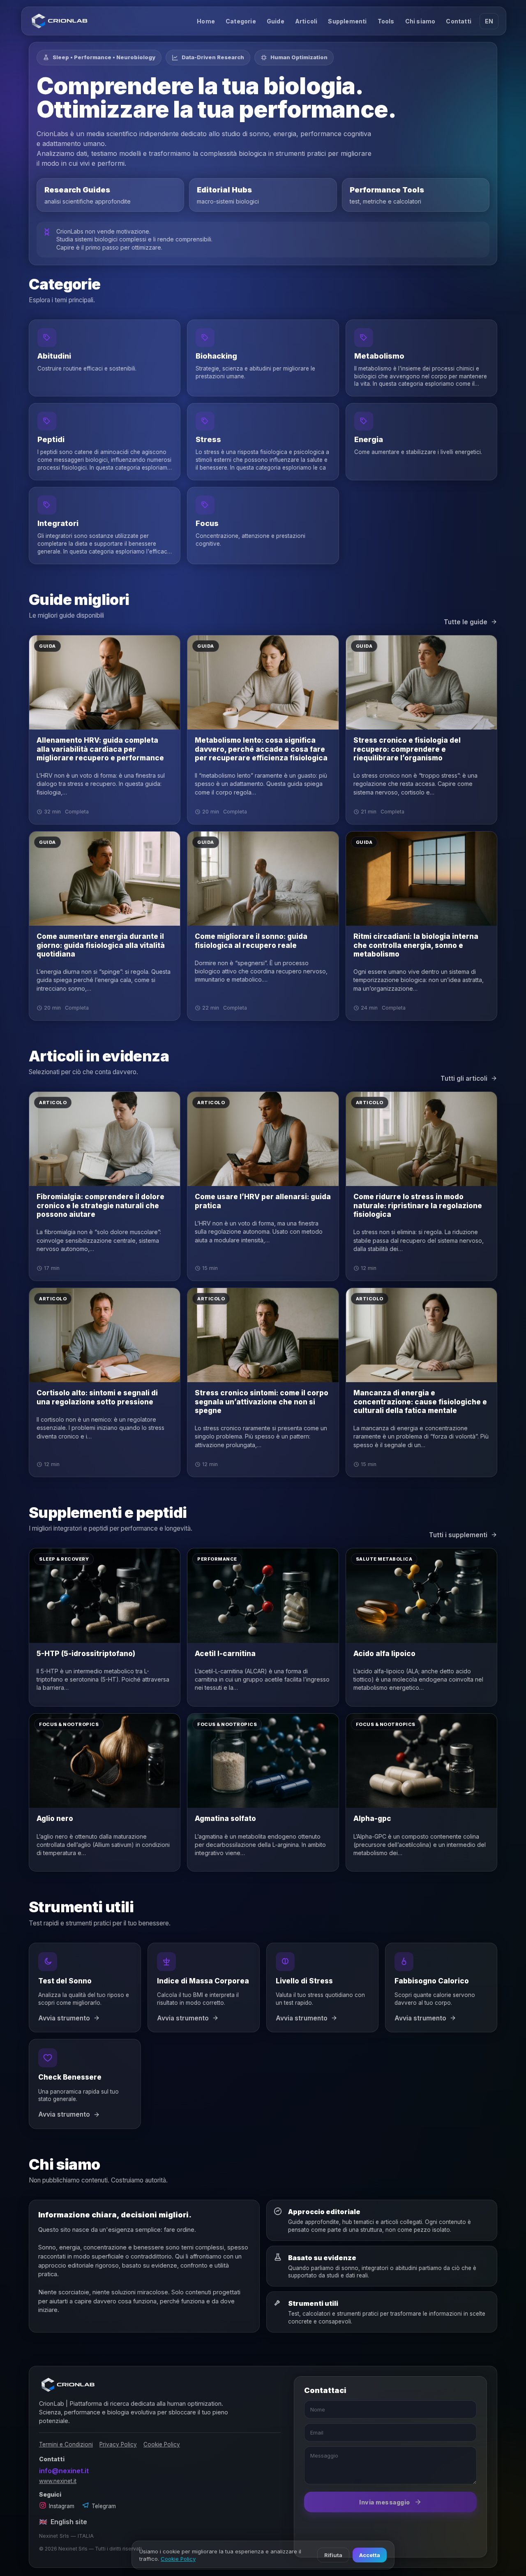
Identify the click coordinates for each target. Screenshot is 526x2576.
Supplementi (347, 21)
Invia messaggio (385, 2502)
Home (206, 21)
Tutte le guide (466, 622)
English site (63, 2522)
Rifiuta (333, 2555)
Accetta (370, 2555)
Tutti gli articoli (464, 1078)
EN (489, 21)
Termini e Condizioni (66, 2444)
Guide (276, 21)
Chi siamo (420, 21)
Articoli (306, 21)
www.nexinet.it (58, 2481)
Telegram (104, 2506)
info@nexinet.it (64, 2471)
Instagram (62, 2506)
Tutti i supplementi (458, 1535)
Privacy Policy (118, 2444)
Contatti (459, 21)
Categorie (241, 21)
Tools (386, 21)
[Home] (60, 21)
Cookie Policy (162, 2444)
